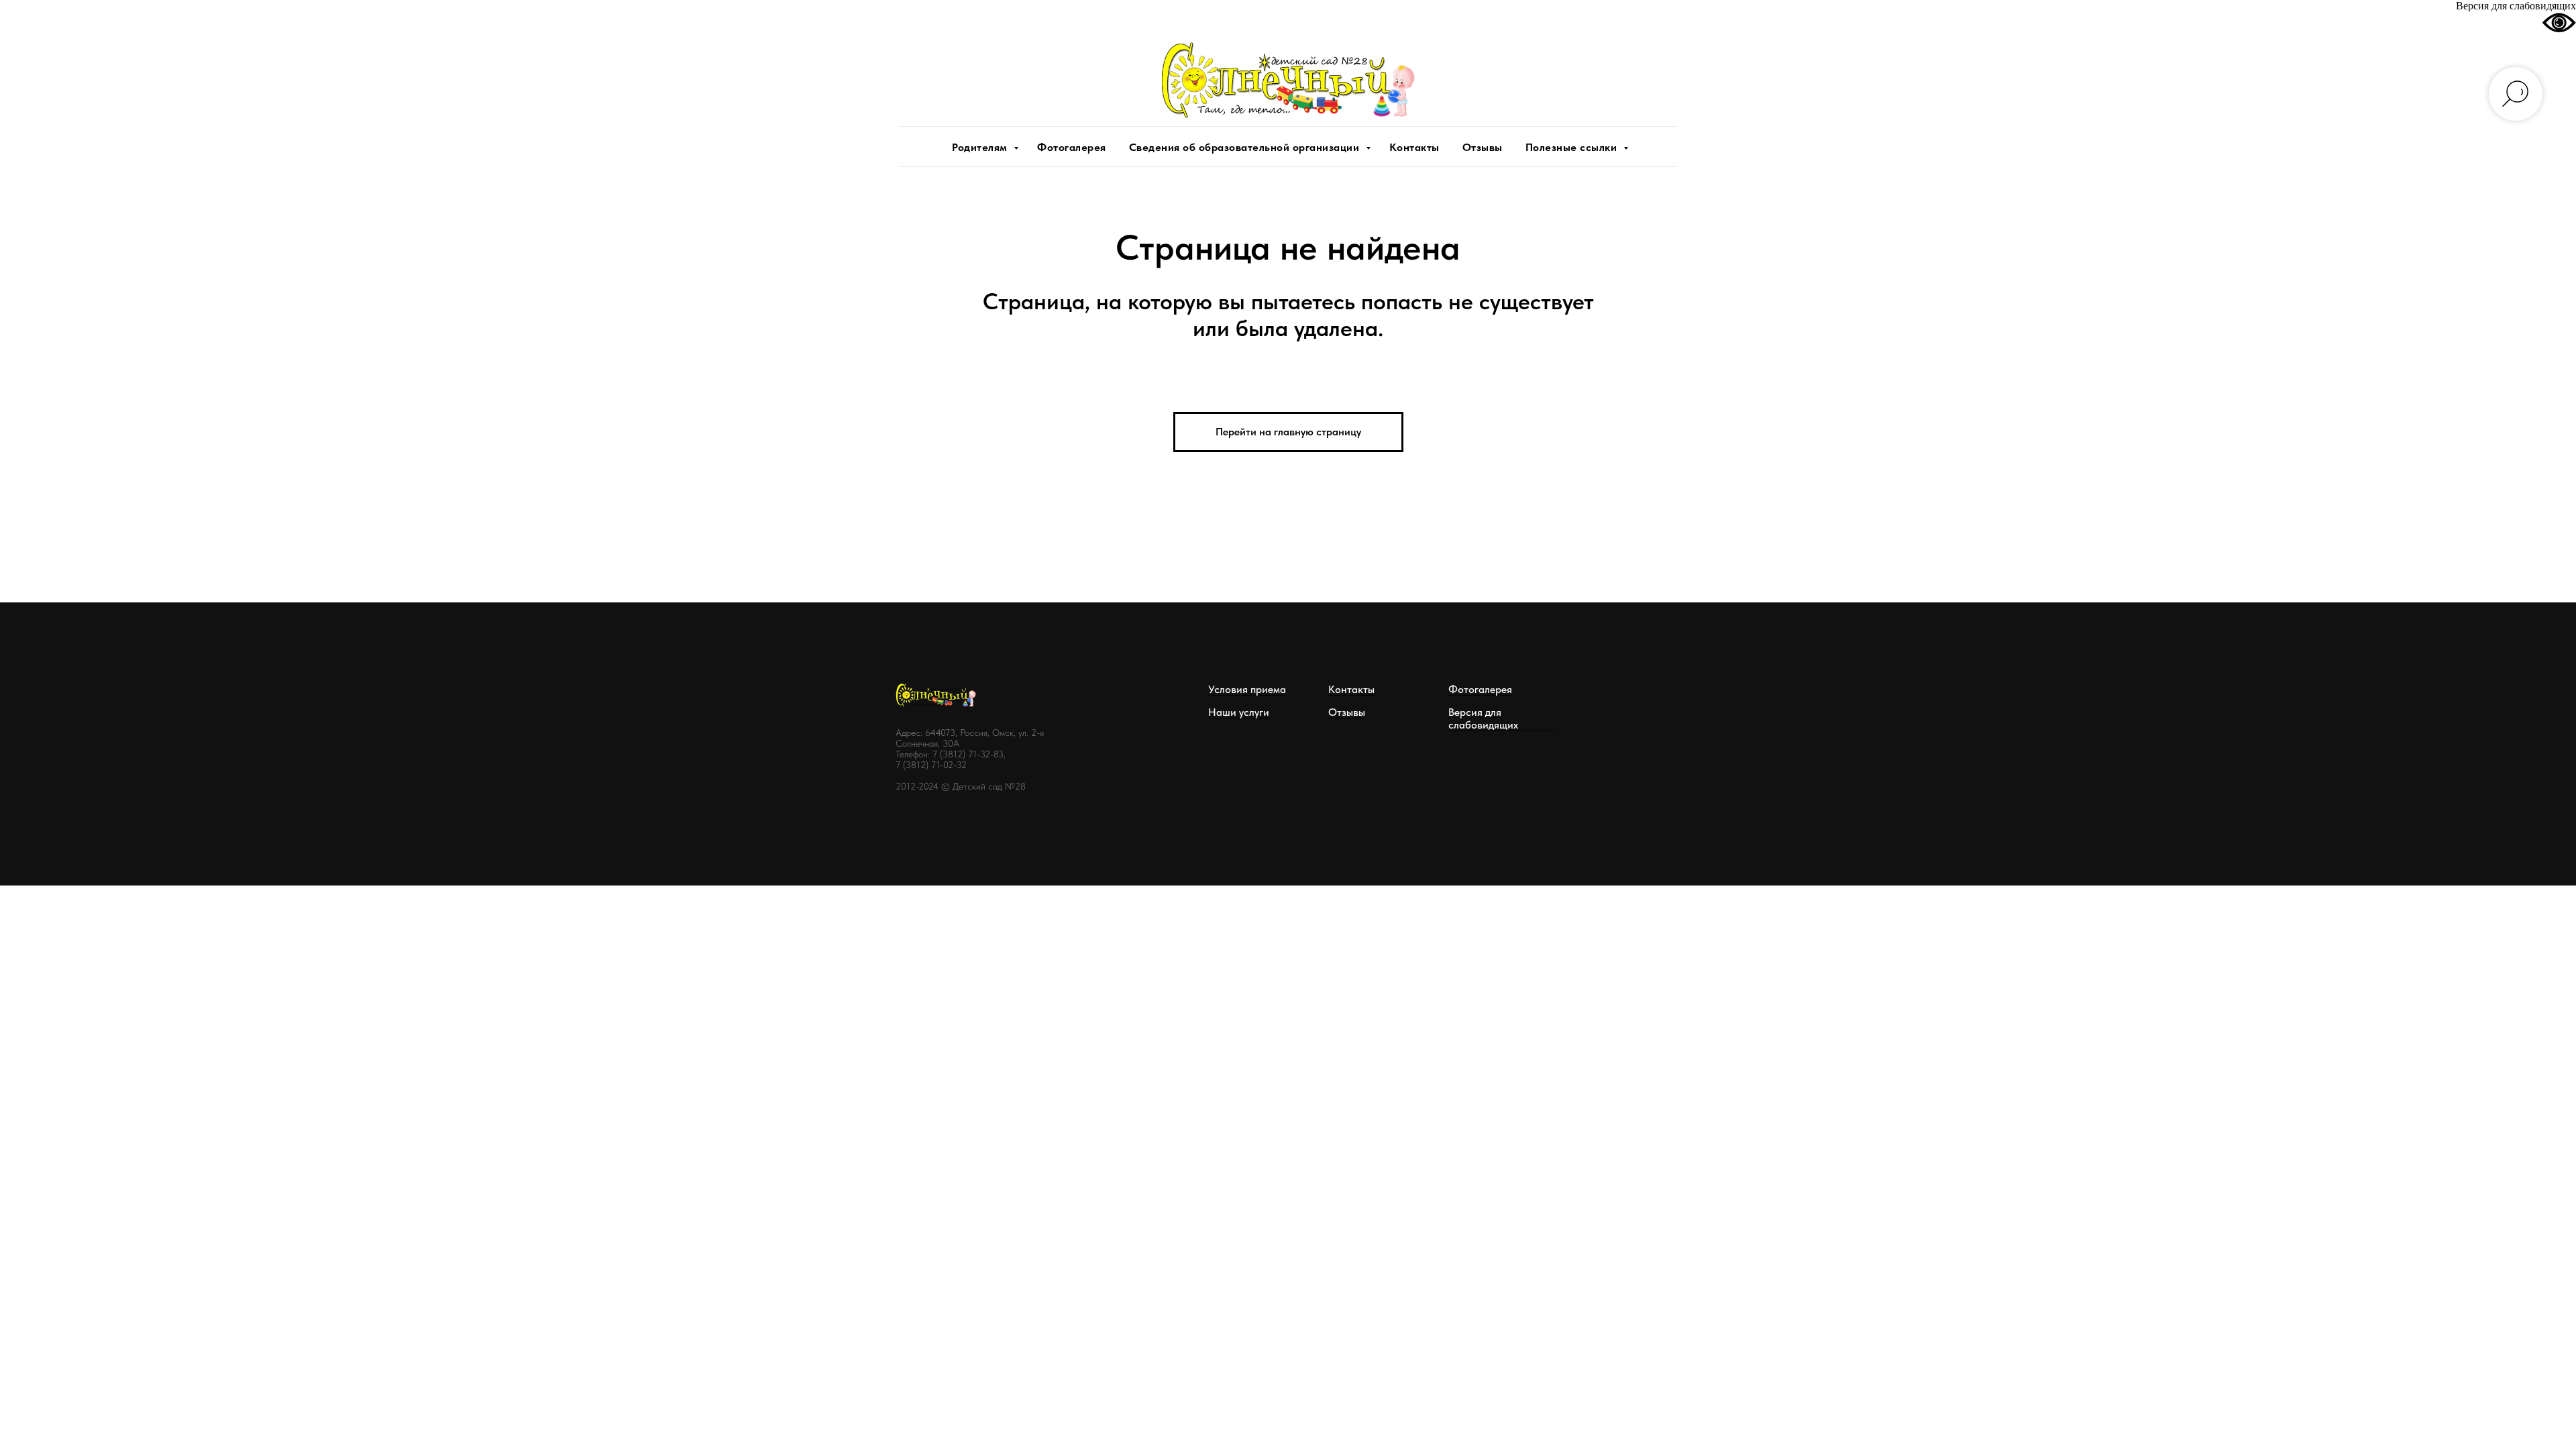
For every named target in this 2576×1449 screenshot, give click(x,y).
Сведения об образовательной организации (1246, 147)
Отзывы (1483, 147)
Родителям (981, 147)
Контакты (1414, 147)
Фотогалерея (1072, 147)
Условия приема (1247, 689)
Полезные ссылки (1573, 147)
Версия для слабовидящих (1483, 718)
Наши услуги (1239, 712)
